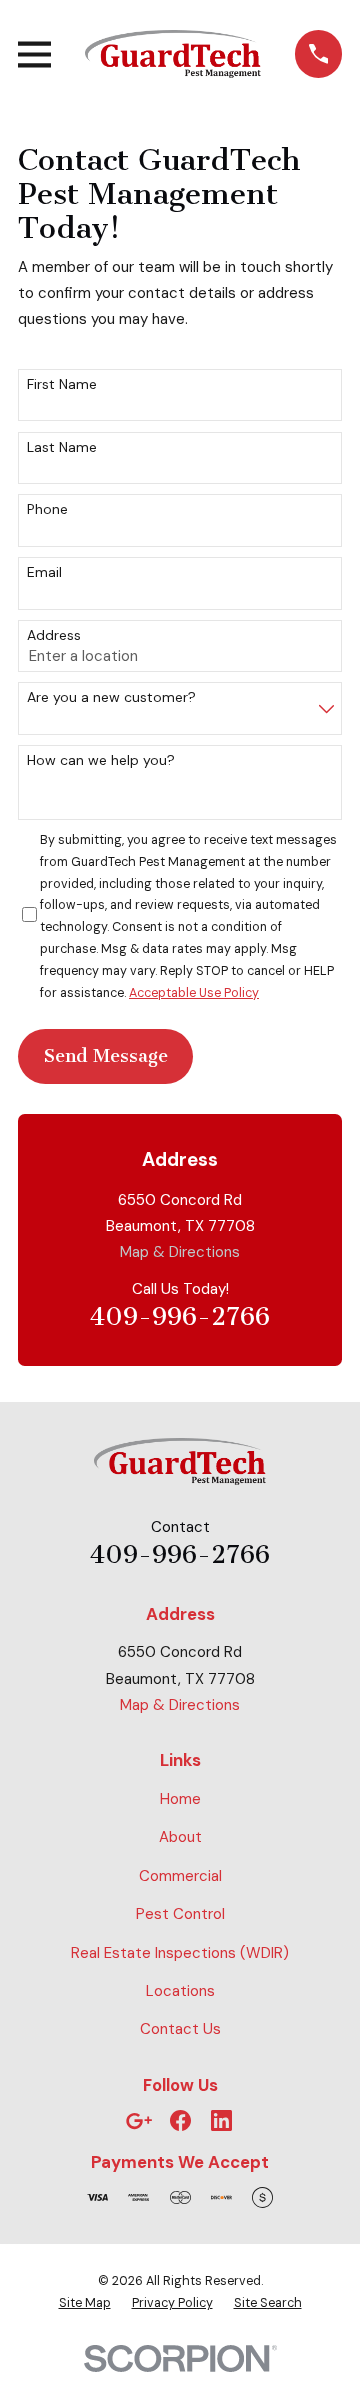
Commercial (180, 1876)
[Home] (173, 54)
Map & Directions (180, 1252)
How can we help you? (101, 760)
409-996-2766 (180, 1317)
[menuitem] (85, 2304)
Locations (180, 1991)
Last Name (62, 447)
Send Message (106, 1056)
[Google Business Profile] (138, 2120)
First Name (62, 384)
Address (54, 635)
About (180, 1837)
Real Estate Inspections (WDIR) (180, 1953)
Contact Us (180, 2029)
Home (180, 1799)
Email (44, 572)
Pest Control (180, 1914)
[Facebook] (180, 2120)
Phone (47, 509)
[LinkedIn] (221, 2120)
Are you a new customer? (111, 697)
